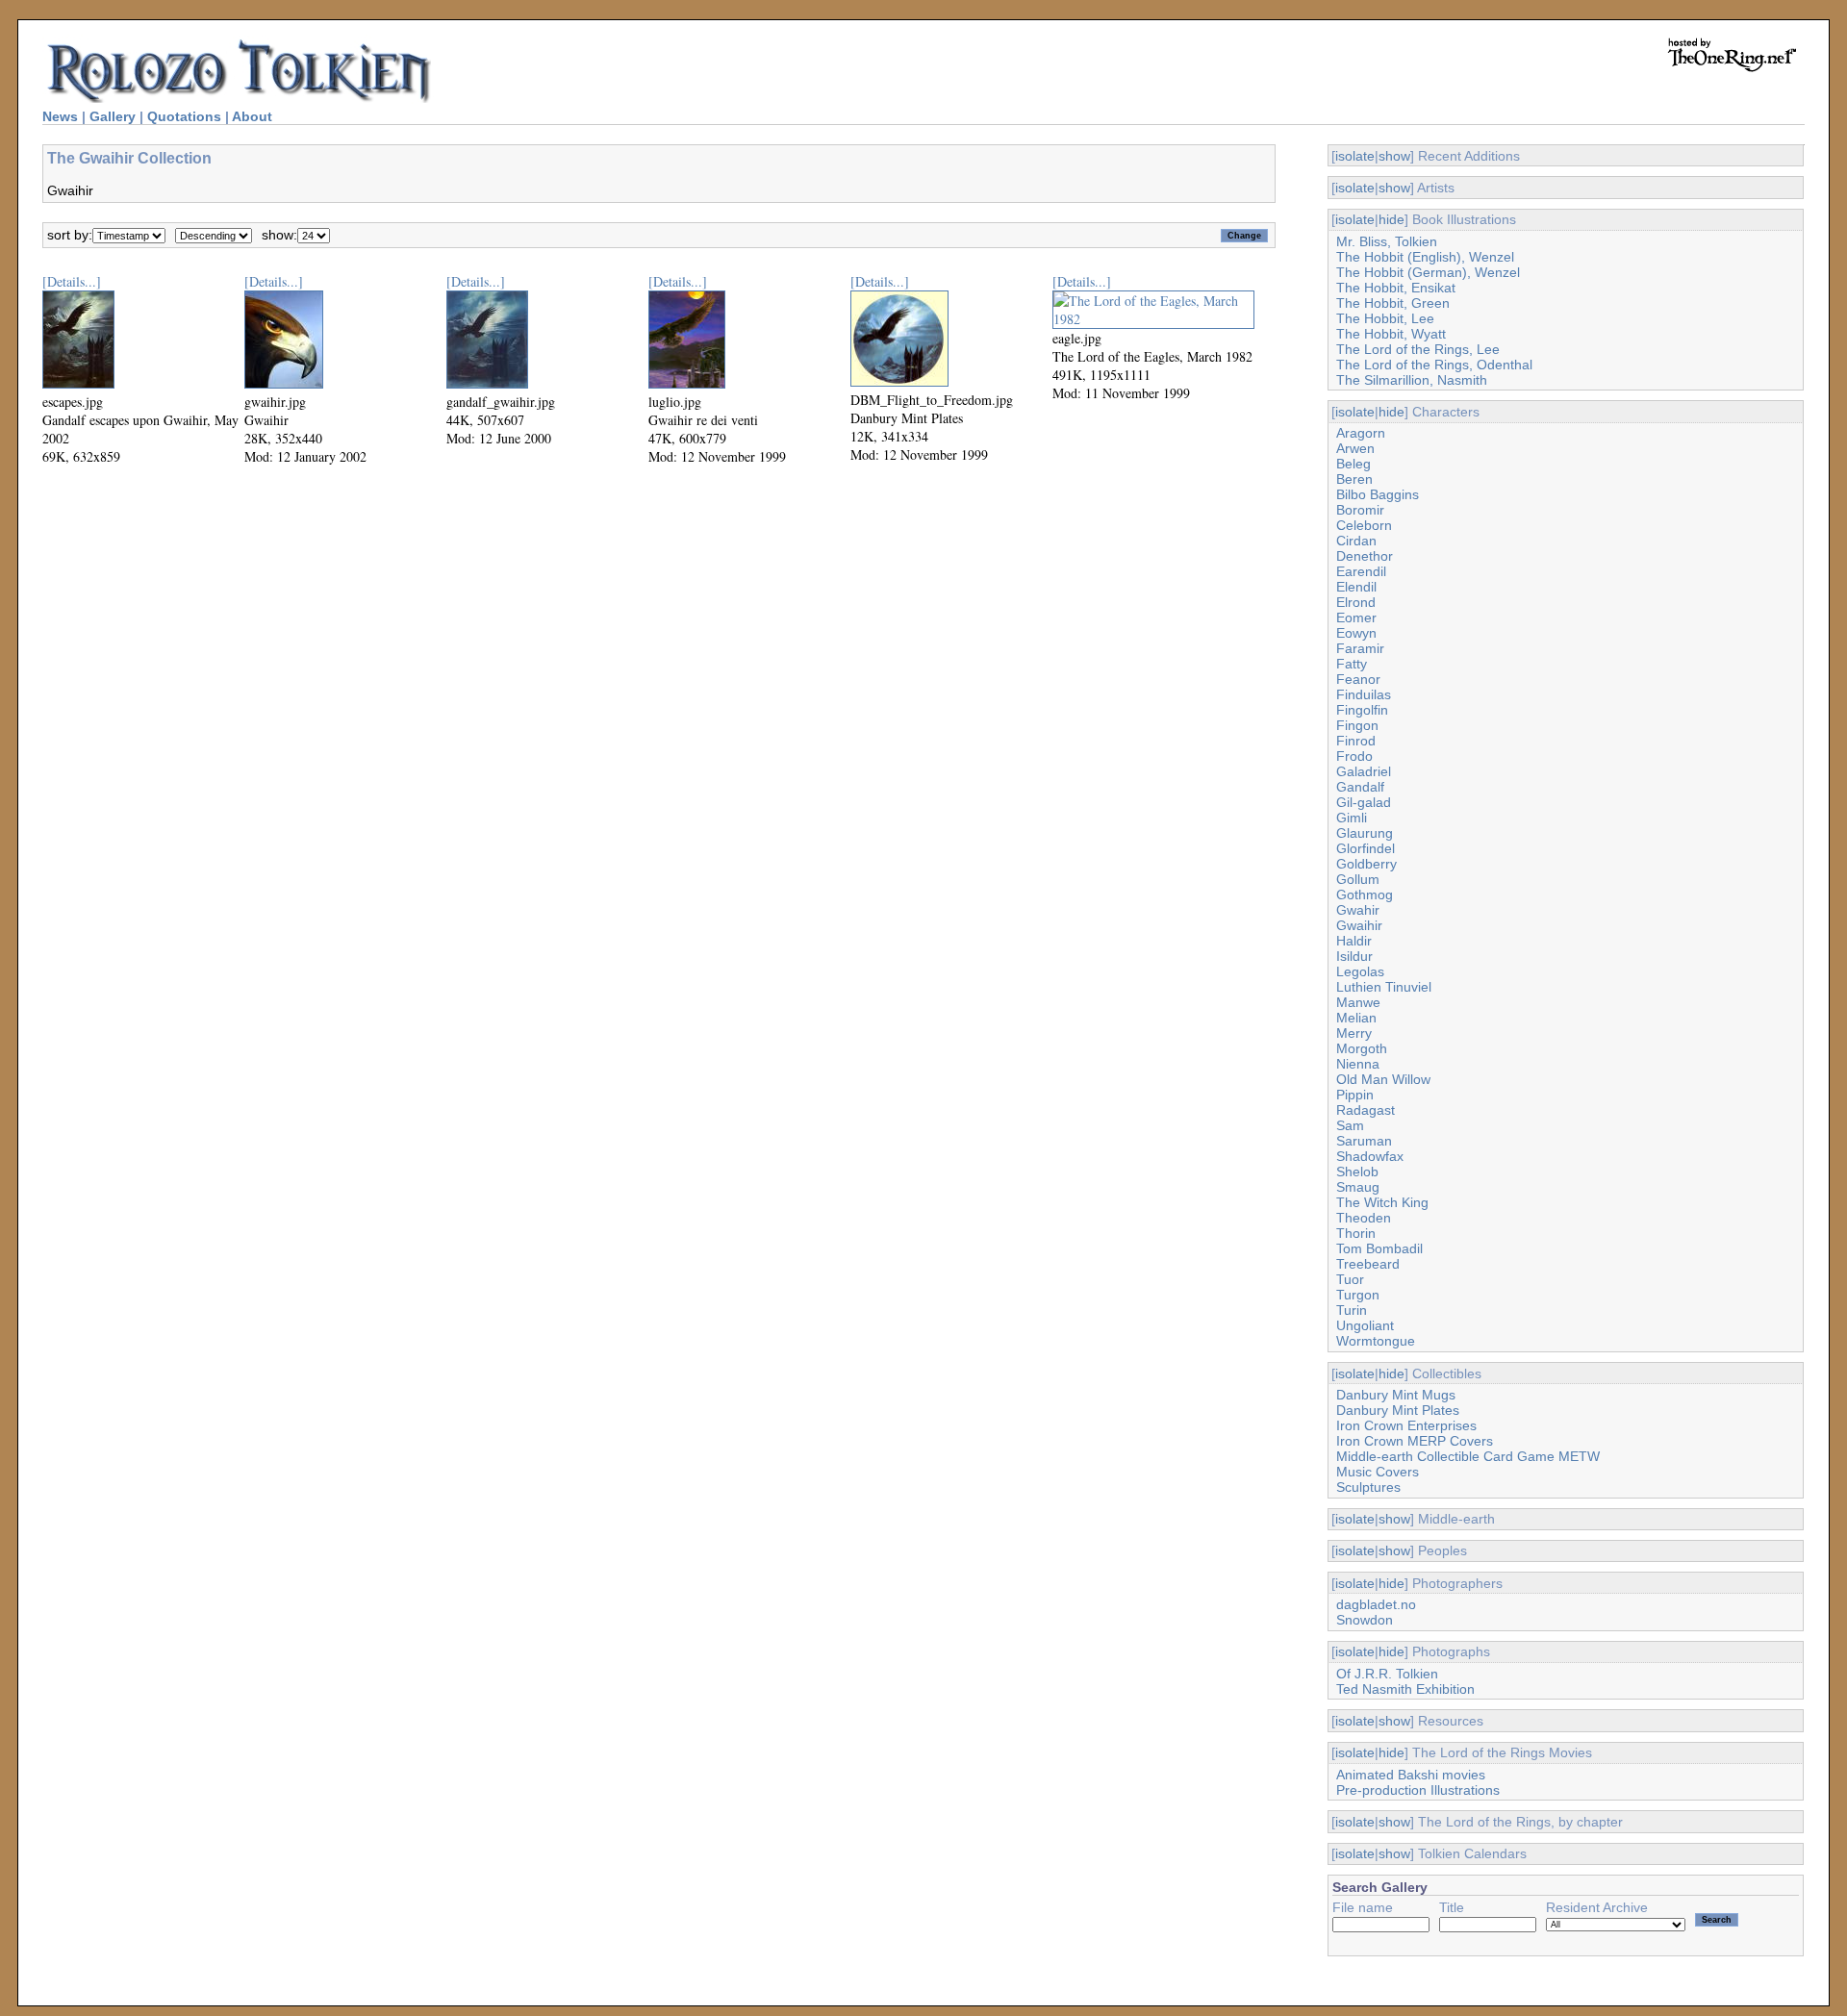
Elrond (1356, 602)
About (252, 116)
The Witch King (1382, 1202)
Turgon (1358, 1295)
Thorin (1356, 1233)
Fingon (1357, 725)
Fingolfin (1362, 710)
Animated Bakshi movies (1411, 1775)
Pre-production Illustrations (1418, 1790)
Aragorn (1361, 433)
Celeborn (1364, 525)
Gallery (113, 116)
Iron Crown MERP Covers (1415, 1441)
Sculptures (1368, 1487)
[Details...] (72, 281)
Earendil (1361, 571)
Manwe (1358, 1002)
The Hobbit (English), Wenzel (1425, 257)
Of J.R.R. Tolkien (1387, 1674)
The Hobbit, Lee (1385, 318)
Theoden (1364, 1218)
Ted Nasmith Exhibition (1405, 1689)
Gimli (1352, 818)
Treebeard (1368, 1264)
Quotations (184, 116)
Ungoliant (1365, 1325)
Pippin (1355, 1095)
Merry (1354, 1033)
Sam (1350, 1125)
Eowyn (1356, 633)
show (1394, 156)
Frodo (1354, 756)
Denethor (1365, 556)
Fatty (1352, 664)
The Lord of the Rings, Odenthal (1434, 365)
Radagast (1366, 1110)
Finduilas (1364, 694)
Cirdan (1356, 541)
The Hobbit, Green (1393, 303)
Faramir (1360, 648)
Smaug (1358, 1187)
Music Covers (1378, 1472)
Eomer (1356, 617)
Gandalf (1360, 787)
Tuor (1350, 1279)
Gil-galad (1364, 802)
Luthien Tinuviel (1384, 987)
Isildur (1354, 956)
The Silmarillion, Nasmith (1412, 380)
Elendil (1356, 587)
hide (1392, 219)
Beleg (1354, 464)
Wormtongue (1376, 1341)
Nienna (1358, 1064)
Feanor (1358, 679)
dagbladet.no (1376, 1604)
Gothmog (1365, 895)
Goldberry (1366, 864)
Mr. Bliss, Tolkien (1387, 241)
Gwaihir (1359, 925)
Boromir (1360, 510)
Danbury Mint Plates (1398, 1410)
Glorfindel (1366, 848)
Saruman (1364, 1141)
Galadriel (1364, 771)
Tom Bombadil (1379, 1248)
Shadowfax (1370, 1156)
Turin (1352, 1310)
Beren (1354, 479)
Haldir (1354, 941)
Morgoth (1362, 1048)
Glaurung (1365, 833)
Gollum (1358, 879)
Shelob (1357, 1172)
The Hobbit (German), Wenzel (1428, 272)
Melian (1356, 1018)
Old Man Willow (1383, 1079)
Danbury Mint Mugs (1396, 1395)
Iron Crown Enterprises (1406, 1425)
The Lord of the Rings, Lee (1418, 349)
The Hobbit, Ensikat (1396, 288)
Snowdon (1365, 1620)
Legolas (1360, 971)
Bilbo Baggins (1378, 494)
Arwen (1355, 448)
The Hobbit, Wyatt (1391, 334)
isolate (1355, 156)
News (60, 116)
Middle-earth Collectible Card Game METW (1468, 1456)
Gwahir (1358, 910)
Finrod (1356, 741)
